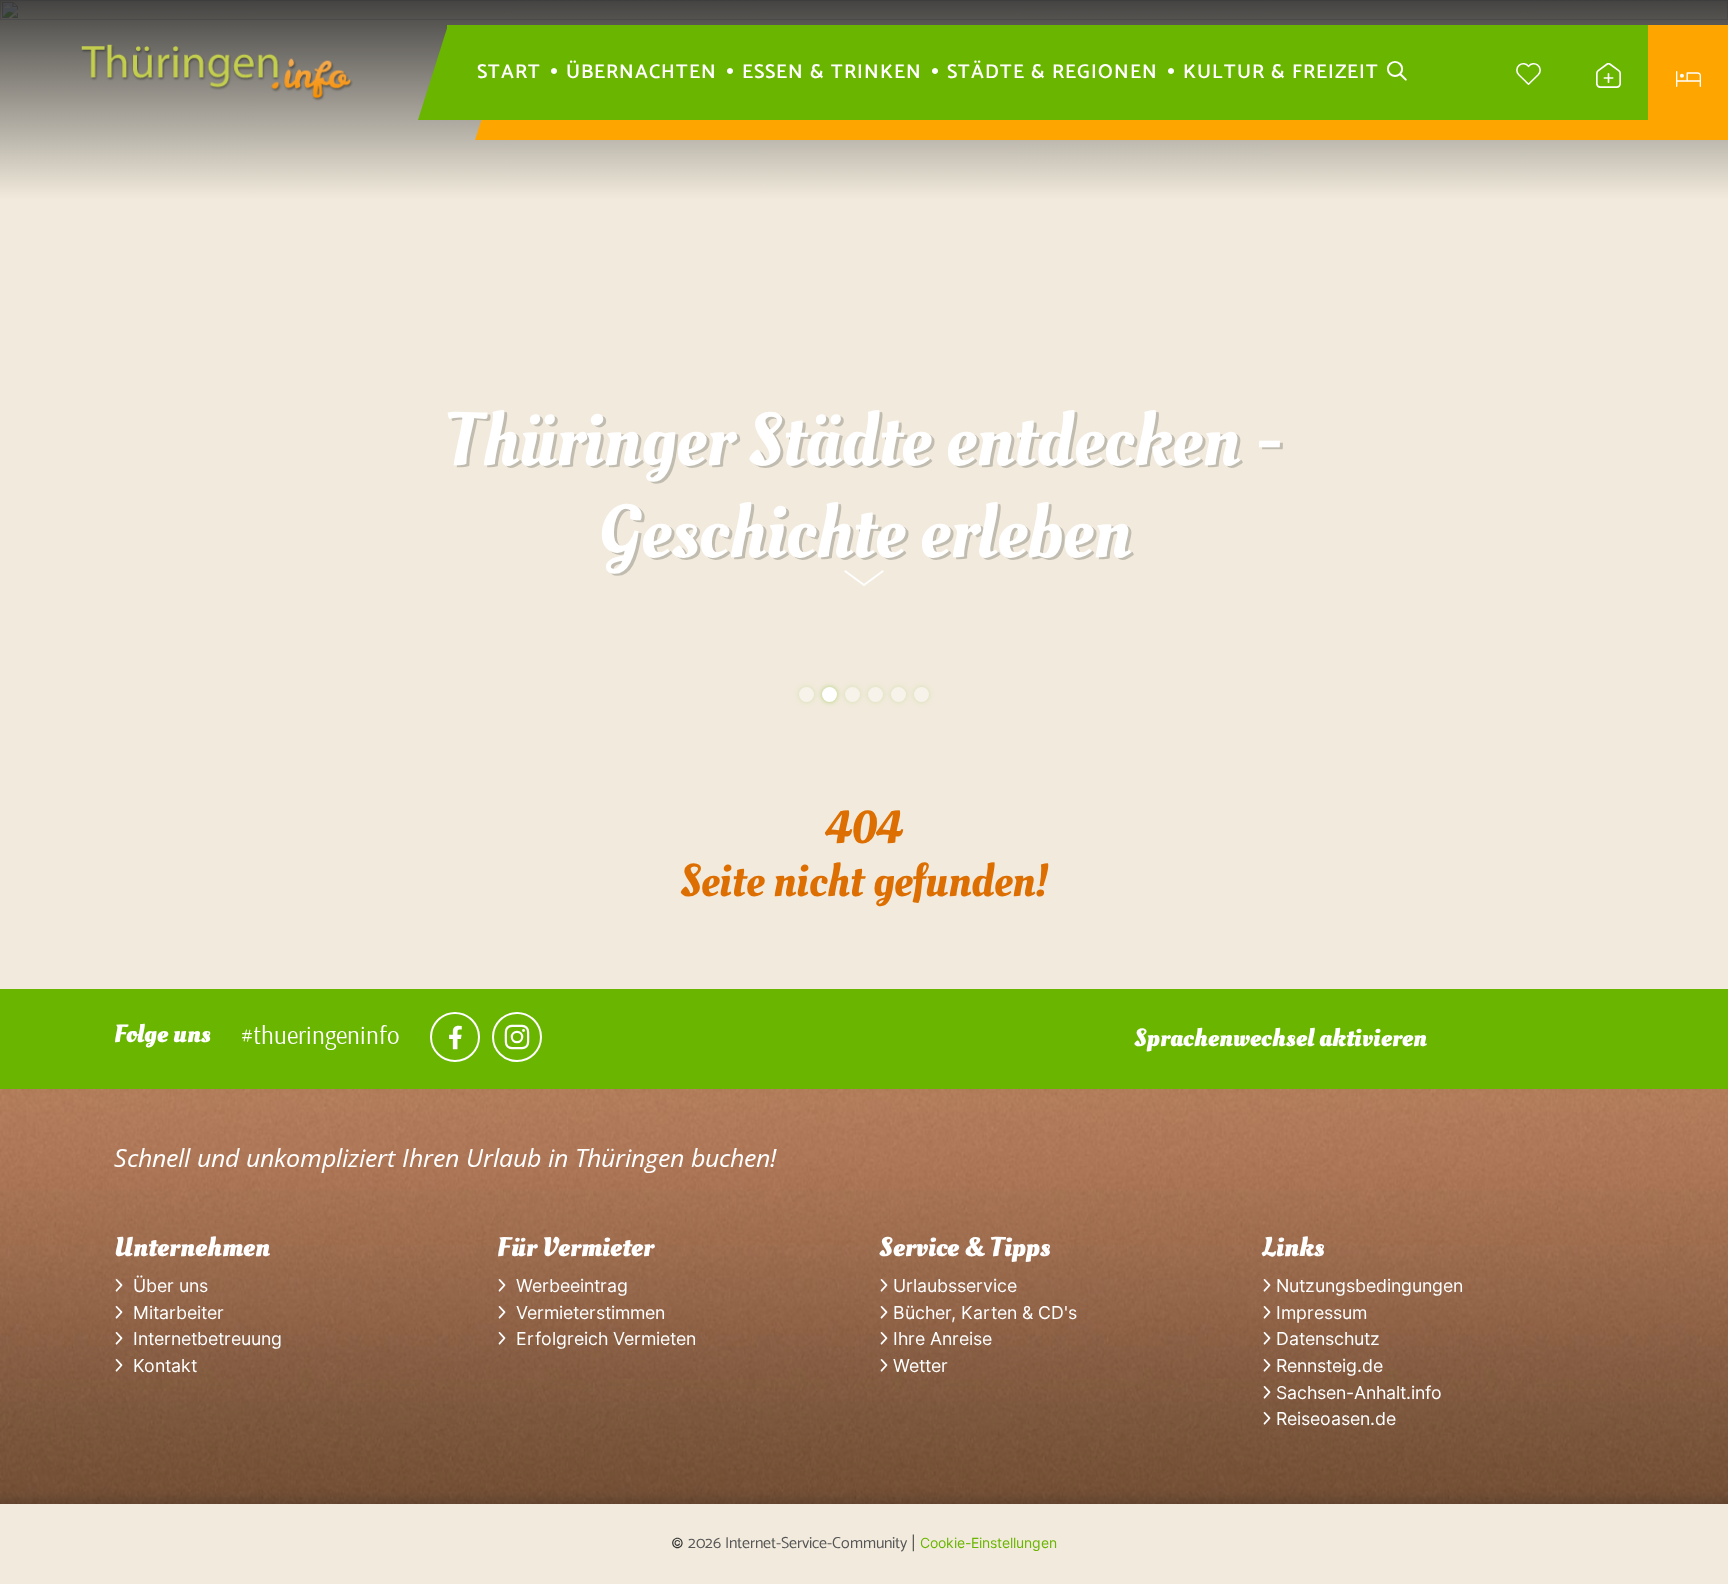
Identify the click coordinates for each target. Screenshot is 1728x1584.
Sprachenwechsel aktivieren (1280, 1038)
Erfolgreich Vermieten (601, 1338)
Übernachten (641, 73)
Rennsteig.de (1327, 1365)
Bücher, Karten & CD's (982, 1312)
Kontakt (160, 1365)
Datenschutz (1325, 1338)
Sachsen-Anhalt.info (1356, 1392)
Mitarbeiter (173, 1312)
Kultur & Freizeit (1281, 73)
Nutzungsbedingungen (1367, 1285)
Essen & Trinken (832, 73)
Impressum (1319, 1312)
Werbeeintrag (567, 1285)
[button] (806, 694)
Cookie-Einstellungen (988, 1542)
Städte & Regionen (1052, 73)
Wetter (918, 1365)
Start (509, 73)
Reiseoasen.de (1333, 1418)
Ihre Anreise (940, 1338)
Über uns (165, 1285)
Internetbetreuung (202, 1338)
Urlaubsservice (952, 1285)
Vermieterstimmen (585, 1312)
